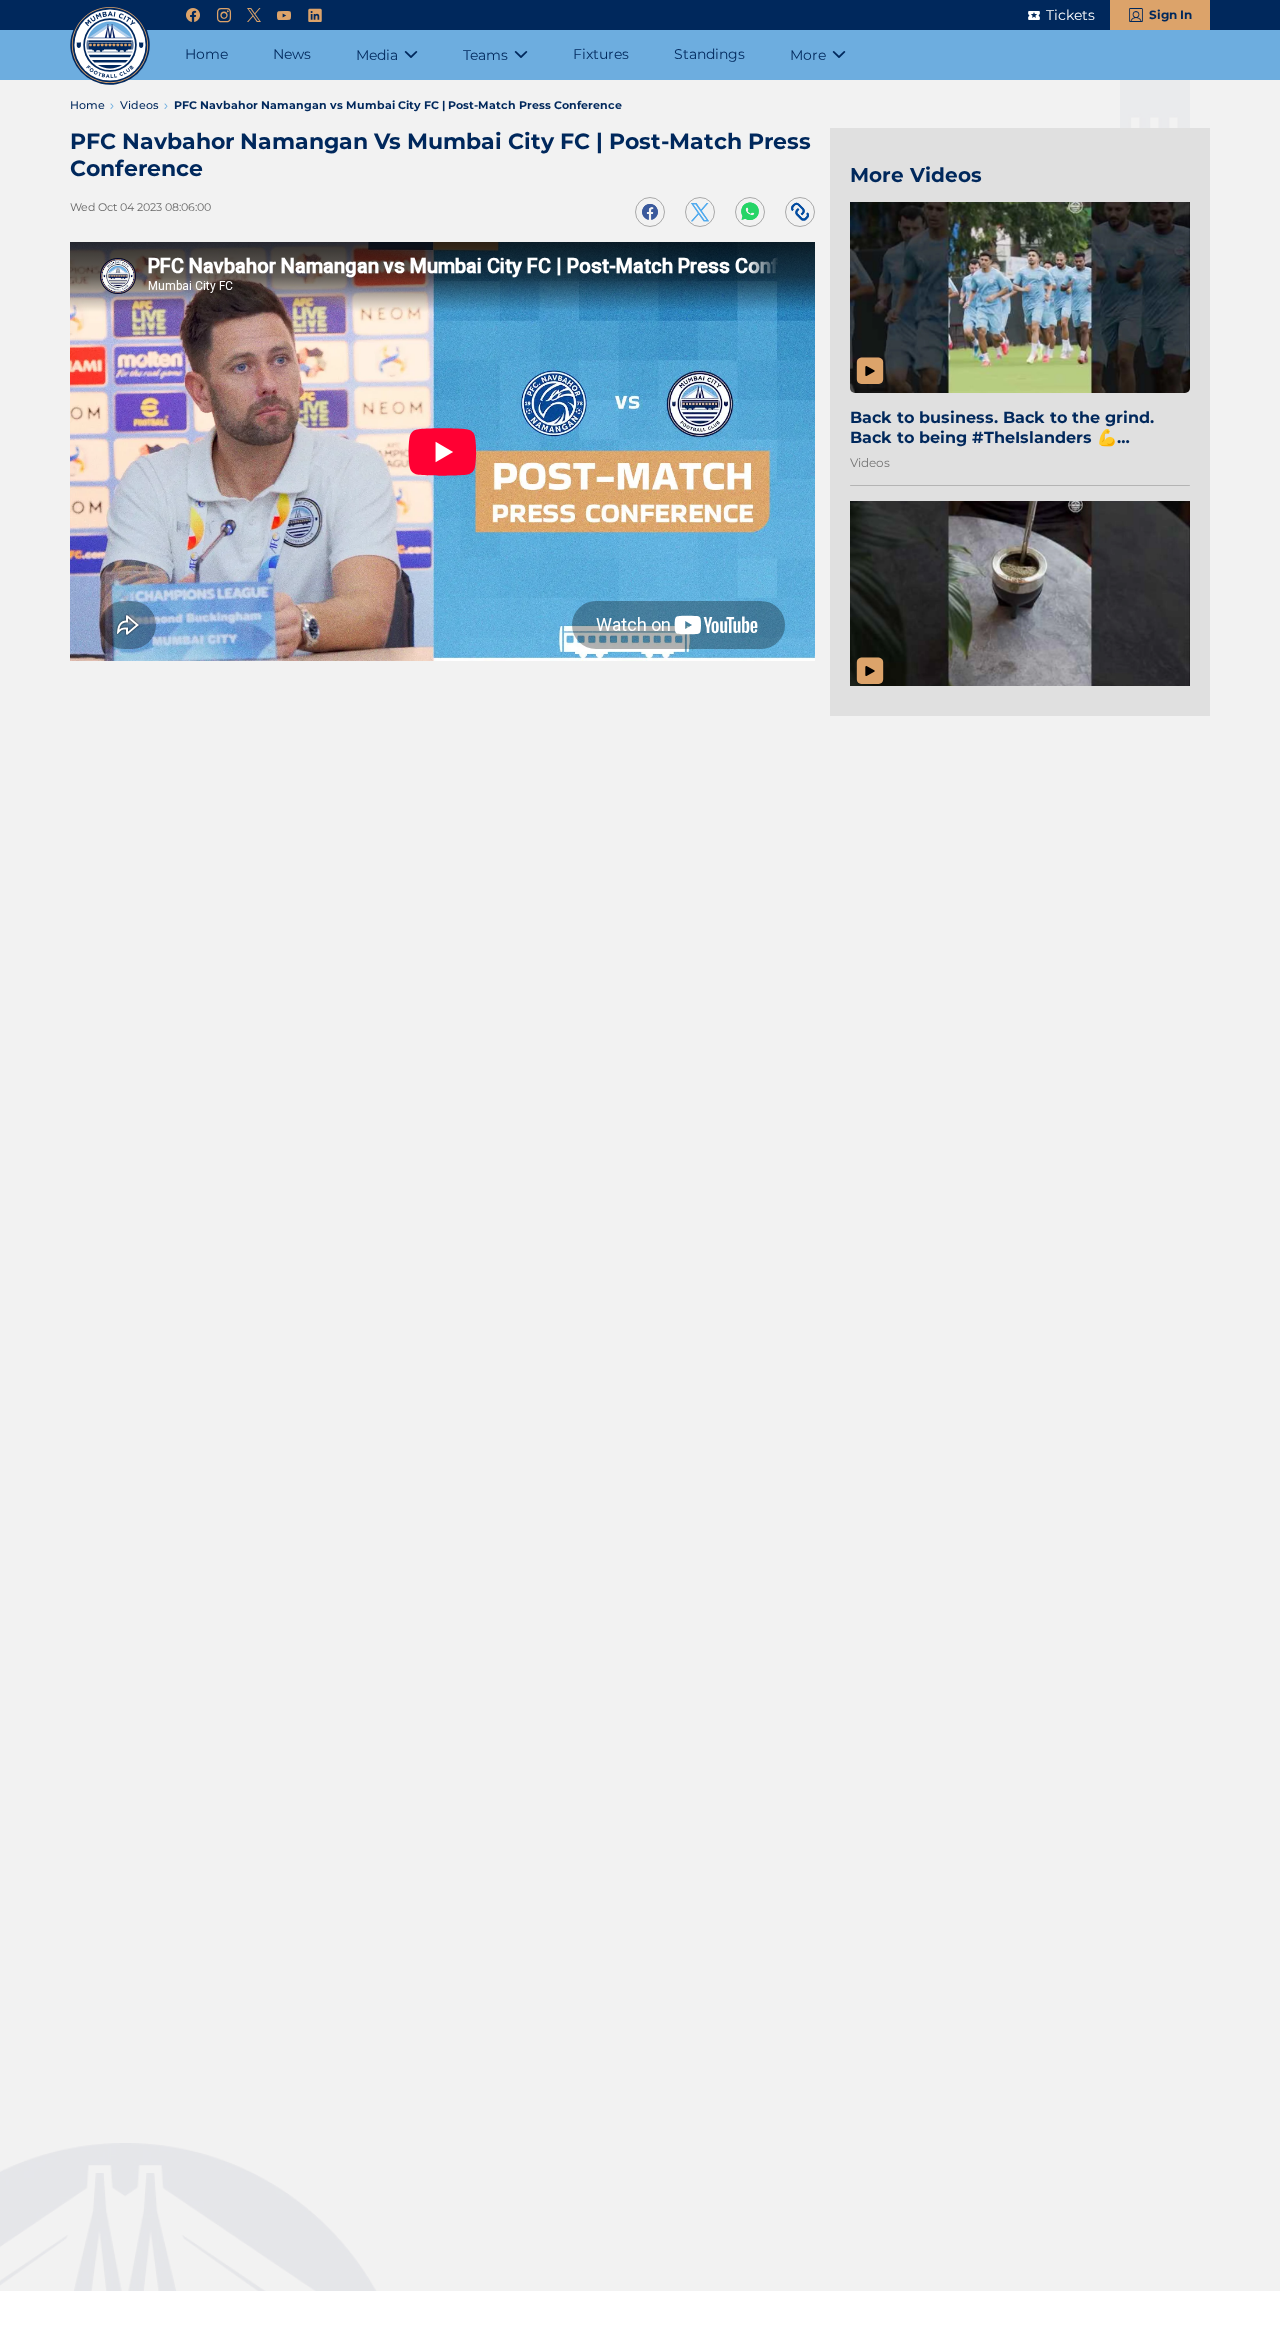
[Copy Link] (800, 212)
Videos (870, 462)
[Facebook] (193, 15)
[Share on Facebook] (650, 212)
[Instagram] (224, 15)
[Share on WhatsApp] (750, 212)
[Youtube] (284, 15)
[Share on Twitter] (700, 212)
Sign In (1170, 14)
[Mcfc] (110, 45)
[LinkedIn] (315, 15)
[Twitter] (254, 15)
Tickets (1070, 15)
